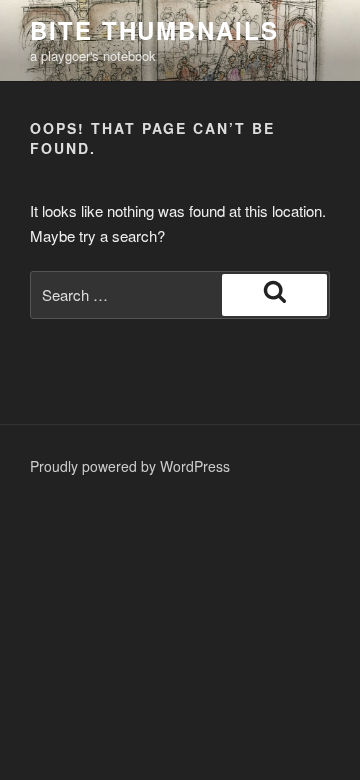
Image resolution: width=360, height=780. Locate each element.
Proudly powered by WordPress (130, 466)
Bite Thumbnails (154, 30)
